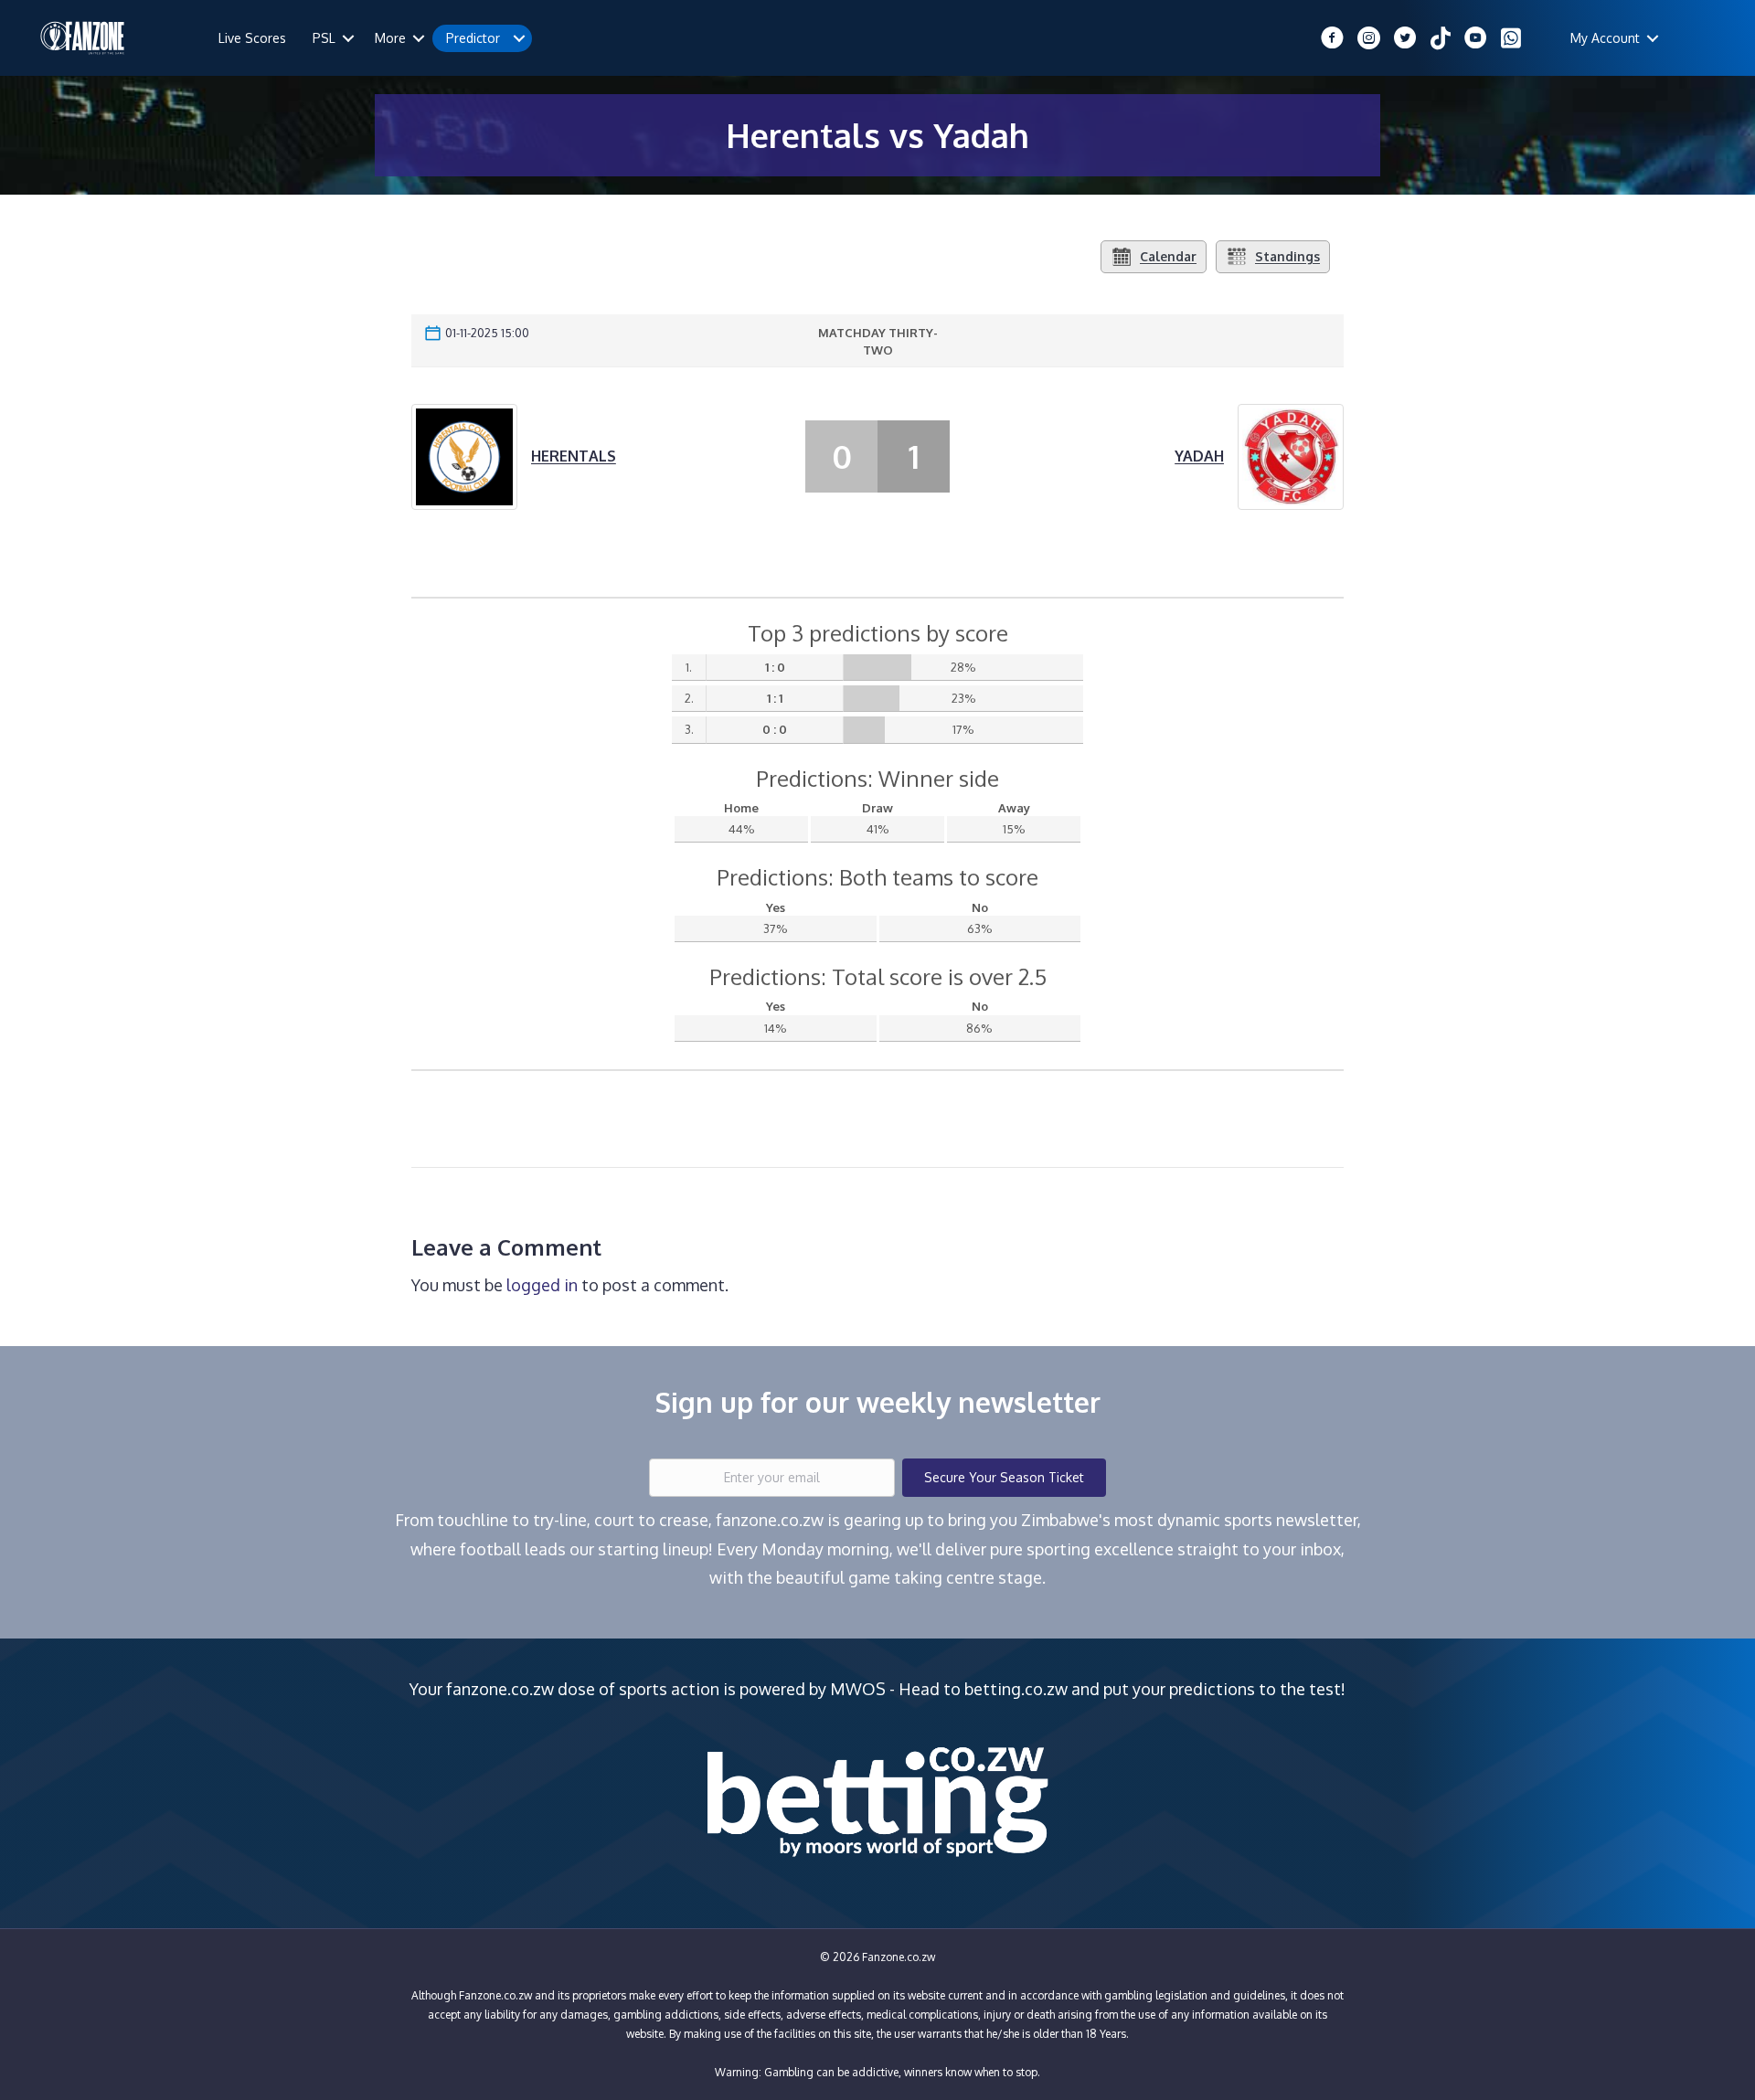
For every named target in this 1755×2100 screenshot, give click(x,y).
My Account (1605, 38)
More (390, 38)
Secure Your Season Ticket (1004, 1477)
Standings (1287, 256)
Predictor (473, 38)
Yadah (1199, 456)
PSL (324, 38)
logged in (542, 1285)
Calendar (1168, 256)
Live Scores (252, 38)
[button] (348, 38)
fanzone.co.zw (500, 1689)
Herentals (574, 456)
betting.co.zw (1016, 1689)
